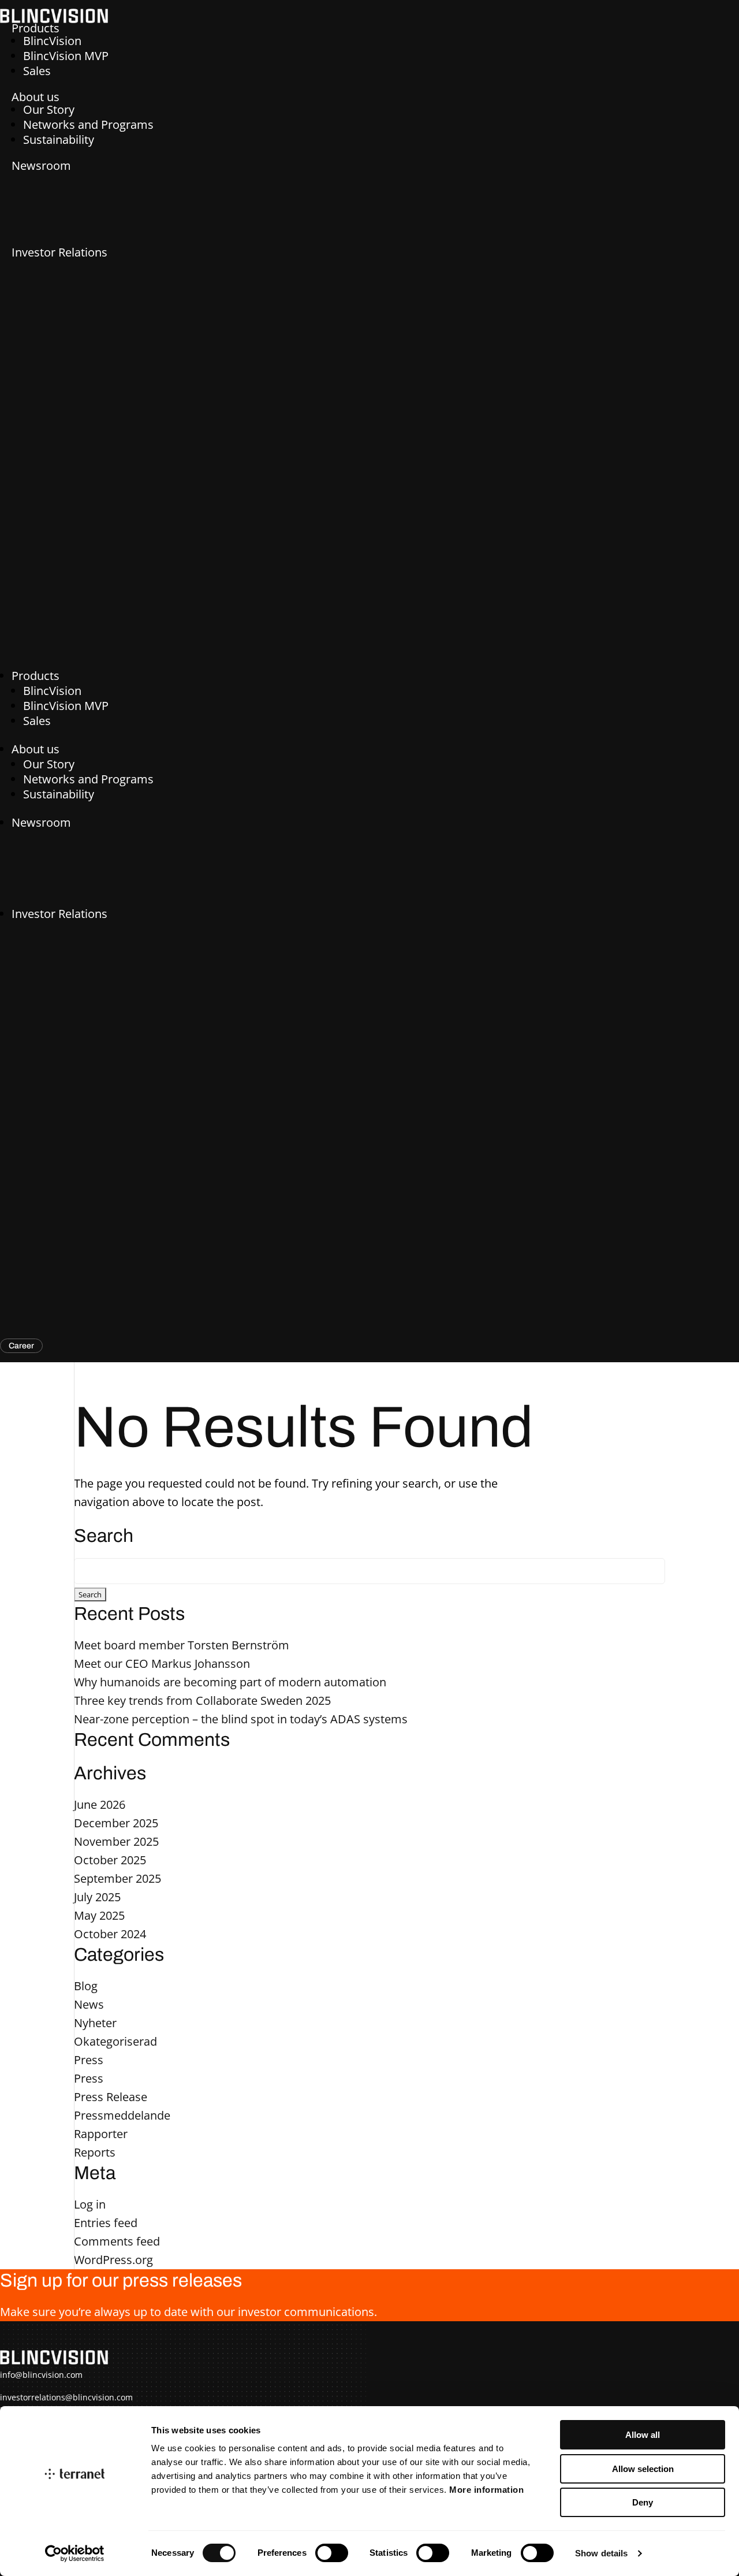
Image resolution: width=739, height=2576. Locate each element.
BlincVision (52, 41)
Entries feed (106, 2223)
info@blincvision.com (41, 2375)
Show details (601, 2553)
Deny (643, 2502)
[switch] (332, 2553)
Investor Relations (59, 252)
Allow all (643, 2435)
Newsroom (41, 166)
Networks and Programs (88, 124)
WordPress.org (113, 2260)
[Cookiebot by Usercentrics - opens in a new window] (75, 2553)
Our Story (49, 109)
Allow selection (643, 2469)
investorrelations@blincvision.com (66, 2397)
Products (36, 28)
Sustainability (59, 140)
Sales (37, 71)
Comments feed (117, 2241)
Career (21, 1346)
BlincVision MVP (66, 56)
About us (36, 97)
